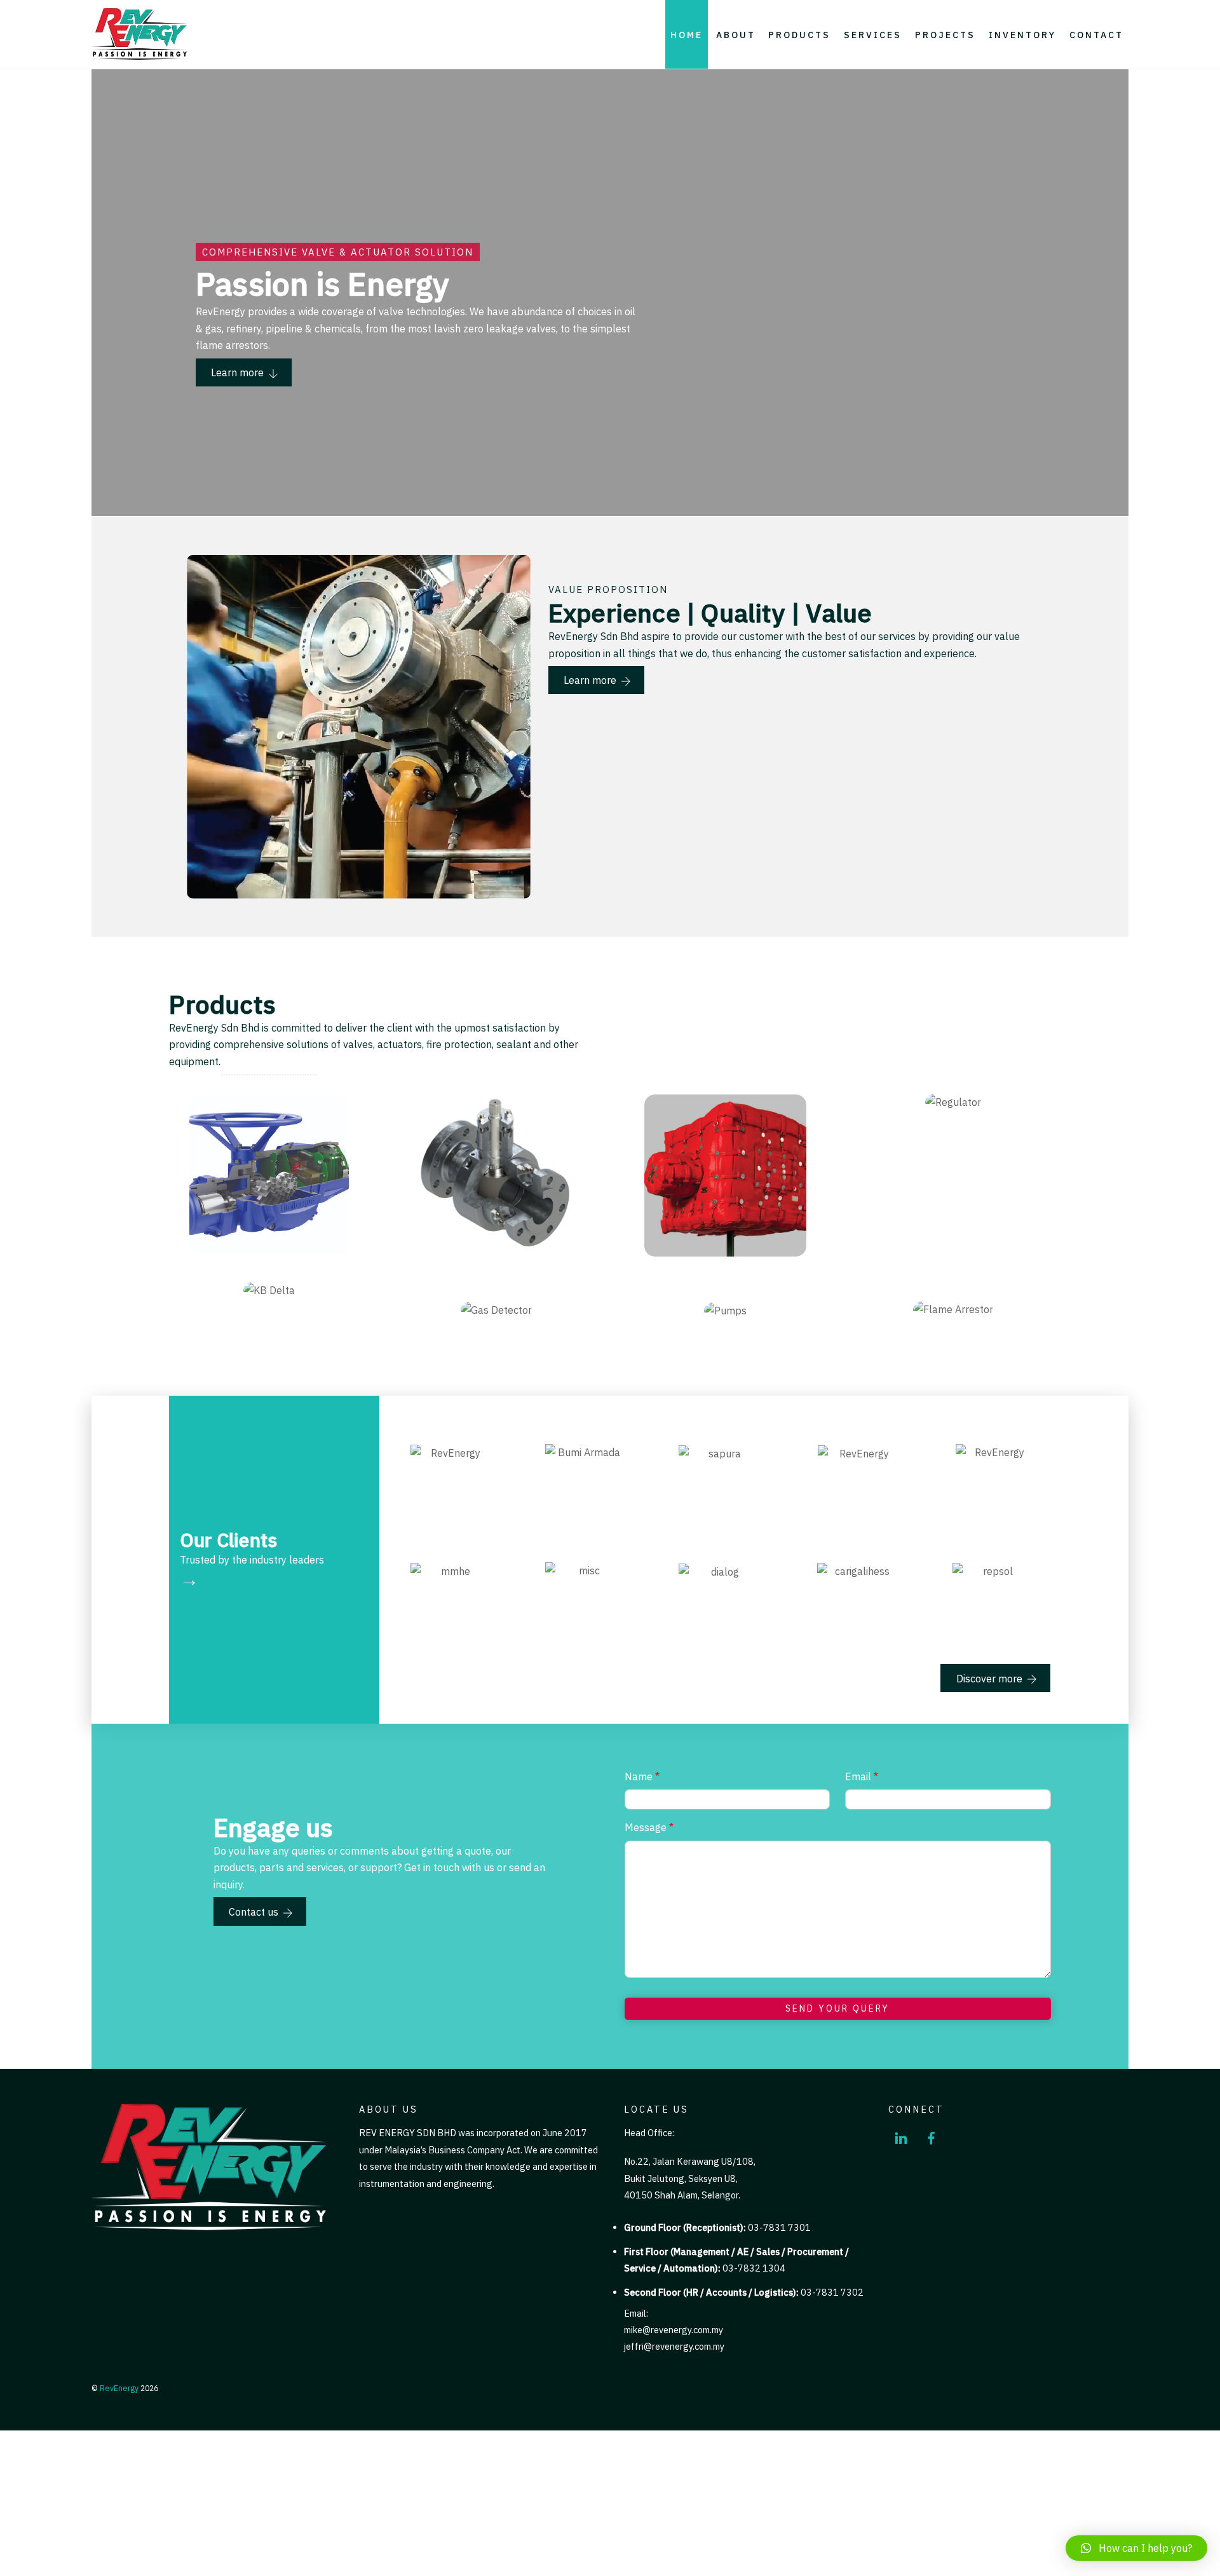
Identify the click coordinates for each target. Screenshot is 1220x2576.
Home (687, 35)
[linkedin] (901, 2136)
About (736, 35)
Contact (1096, 35)
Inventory (1022, 35)
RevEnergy (119, 2388)
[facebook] (932, 2136)
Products (799, 35)
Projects (945, 35)
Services (873, 35)
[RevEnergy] (139, 55)
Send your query (837, 2008)
